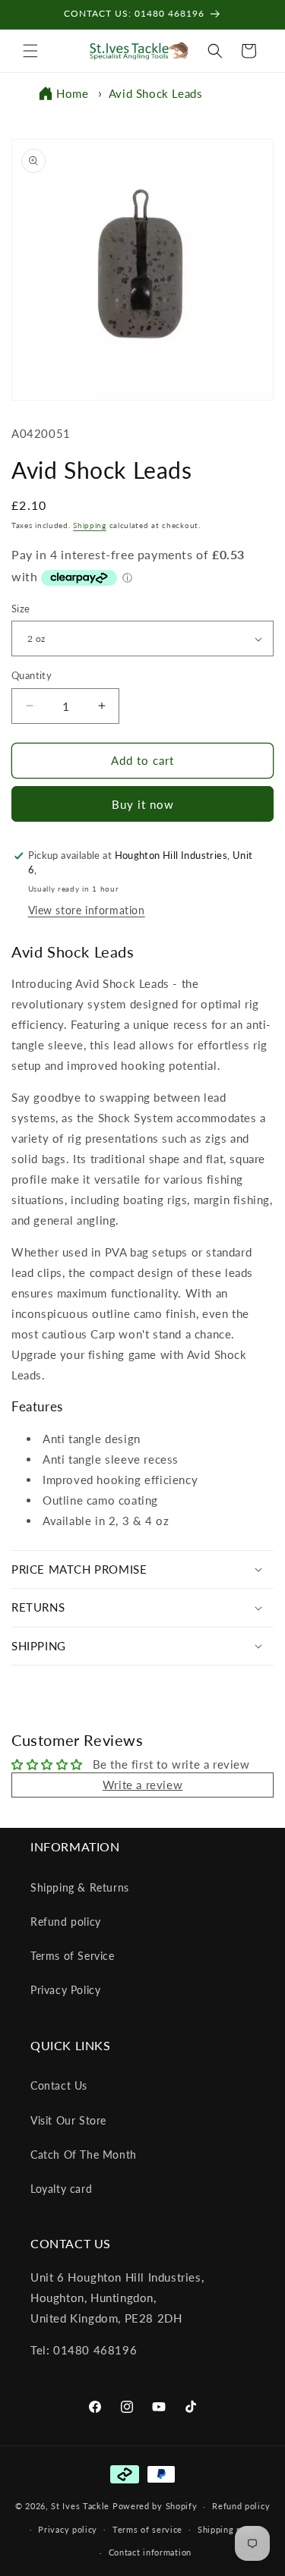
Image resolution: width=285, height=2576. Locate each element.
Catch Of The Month (84, 2155)
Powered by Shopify (155, 2506)
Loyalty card (61, 2189)
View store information (87, 910)
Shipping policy (230, 2529)
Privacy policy (68, 2529)
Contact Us (59, 2085)
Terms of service (147, 2529)
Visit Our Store (68, 2120)
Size (21, 609)
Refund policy (66, 1922)
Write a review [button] (142, 1785)
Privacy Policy (65, 1990)
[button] (30, 51)
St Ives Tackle (80, 2506)
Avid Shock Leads (156, 93)
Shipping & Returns (80, 1887)
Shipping (90, 525)
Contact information (150, 2552)
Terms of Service (73, 1956)
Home (72, 93)
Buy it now (143, 804)
